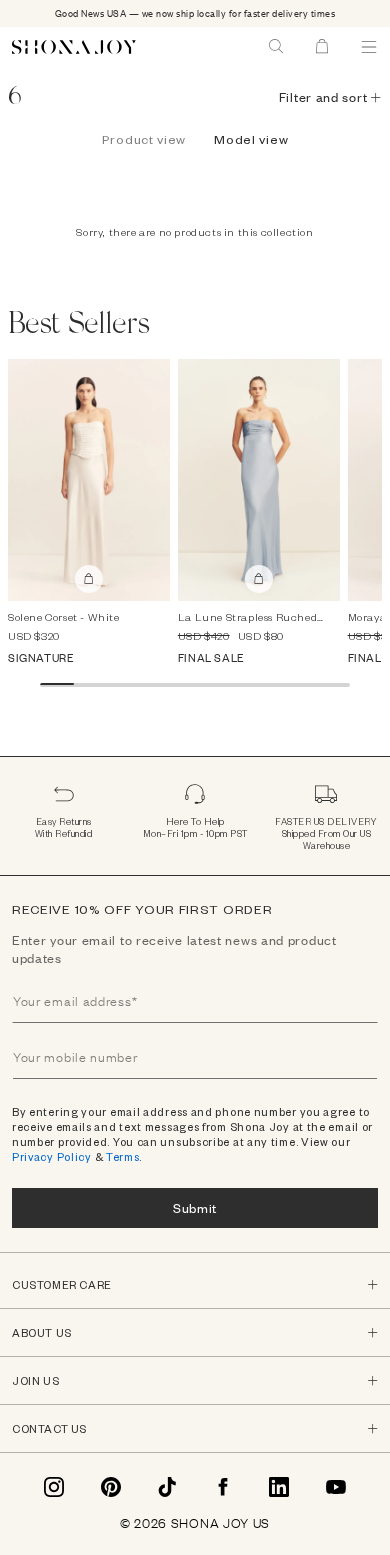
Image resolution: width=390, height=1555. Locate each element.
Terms (123, 1156)
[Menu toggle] (369, 47)
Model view (251, 139)
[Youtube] (336, 1487)
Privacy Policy (52, 1156)
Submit (195, 1207)
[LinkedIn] (279, 1487)
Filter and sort (323, 97)
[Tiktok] (167, 1487)
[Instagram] (54, 1487)
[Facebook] (223, 1487)
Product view (144, 139)
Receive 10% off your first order (142, 909)
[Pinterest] (111, 1487)
